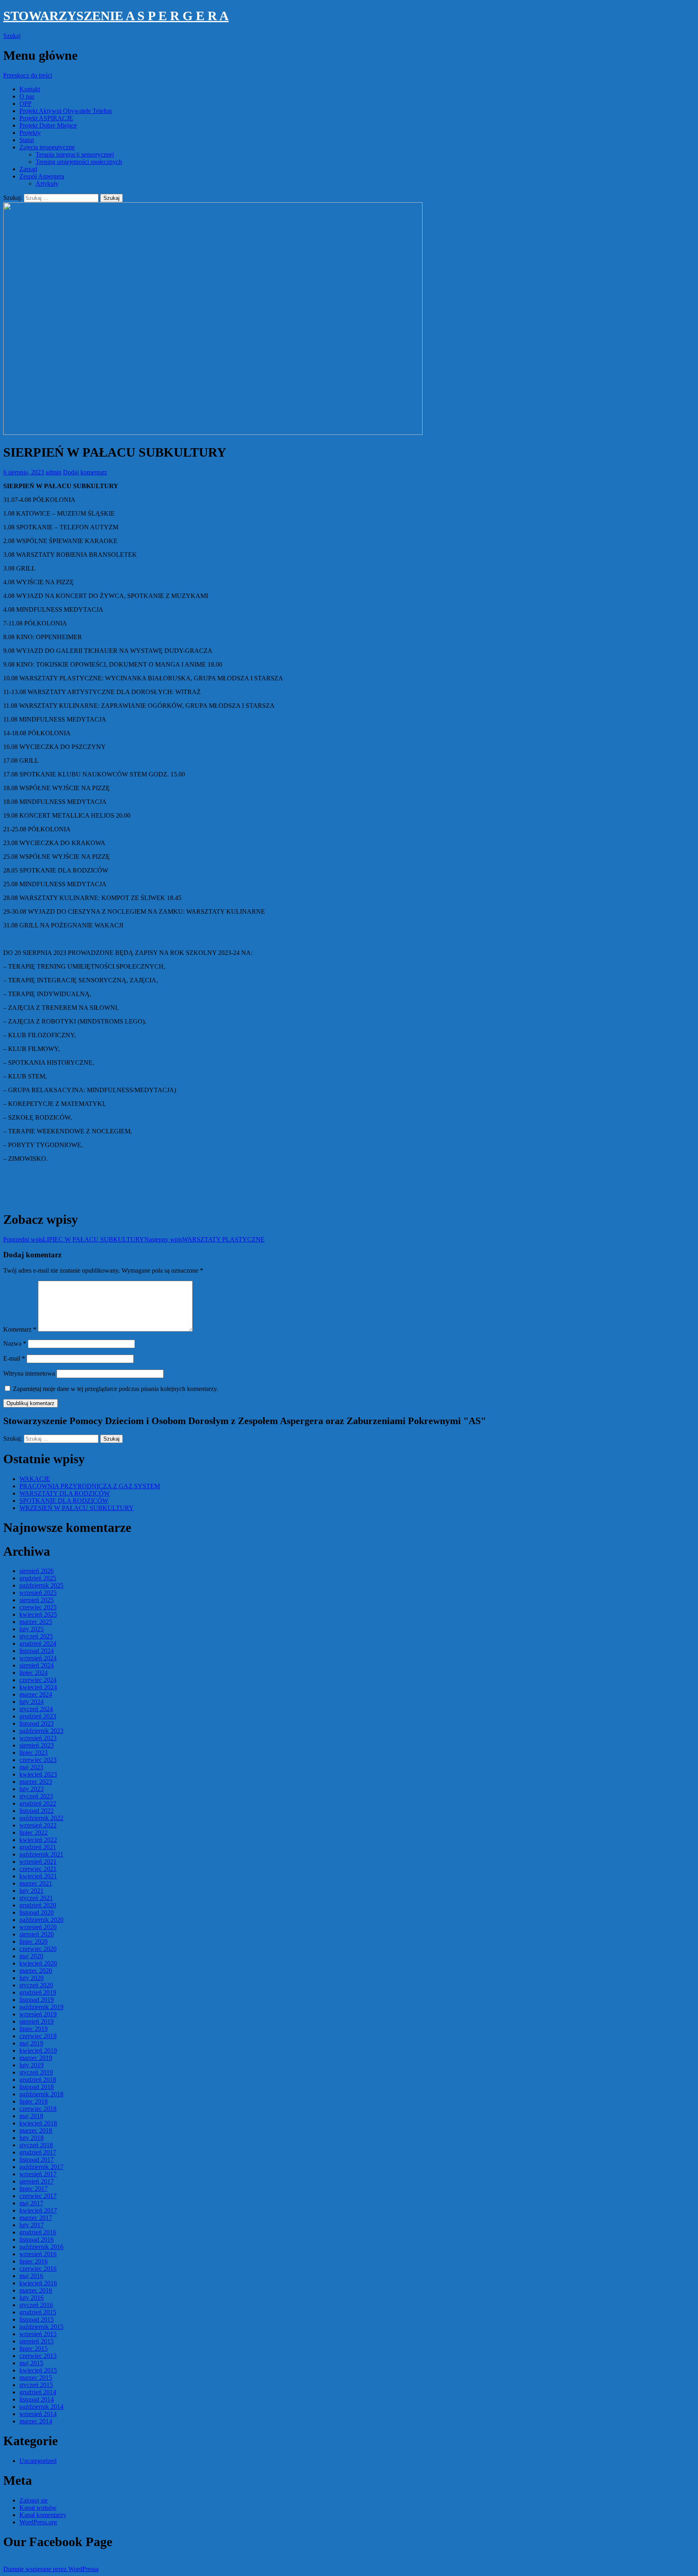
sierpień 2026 (37, 1571)
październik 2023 (41, 1731)
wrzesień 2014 (38, 2414)
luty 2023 (32, 1789)
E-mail (14, 1358)
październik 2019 (41, 2007)
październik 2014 (41, 2407)
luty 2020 (32, 1978)
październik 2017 (41, 2167)
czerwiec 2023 (38, 1760)
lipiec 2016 (34, 2261)
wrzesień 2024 (38, 1658)
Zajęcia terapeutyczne (47, 147)
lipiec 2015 (34, 2348)
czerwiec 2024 (38, 1680)
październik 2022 (41, 1818)
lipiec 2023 (34, 1753)
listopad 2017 (37, 2160)
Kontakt (30, 89)
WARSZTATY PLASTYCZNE (204, 1239)
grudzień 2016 (38, 2232)
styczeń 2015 (36, 2385)
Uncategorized (38, 2461)
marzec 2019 (36, 2058)
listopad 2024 (37, 1651)
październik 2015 (41, 2327)
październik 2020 (41, 1920)
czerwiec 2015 (38, 2356)
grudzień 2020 (38, 1905)
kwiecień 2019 (38, 2051)
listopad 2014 (37, 2399)
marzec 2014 (36, 2421)
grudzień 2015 (38, 2312)
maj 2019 (31, 2043)
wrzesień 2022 (38, 1825)
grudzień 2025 (38, 1578)
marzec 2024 (36, 1694)
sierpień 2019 (37, 2021)
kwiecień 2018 (38, 2123)
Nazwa (15, 1344)
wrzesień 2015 (38, 2334)
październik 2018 (41, 2094)
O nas (27, 96)
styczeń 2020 (36, 1985)
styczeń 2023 (36, 1796)
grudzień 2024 (38, 1644)
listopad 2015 (37, 2319)
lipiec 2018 (34, 2101)
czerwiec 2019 (38, 2036)
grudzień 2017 (38, 2152)
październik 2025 (41, 1585)
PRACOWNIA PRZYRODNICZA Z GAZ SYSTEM (90, 1486)
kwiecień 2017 (38, 2210)
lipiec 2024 (34, 1673)
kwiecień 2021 (38, 1876)
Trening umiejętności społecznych (79, 162)
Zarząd (28, 169)
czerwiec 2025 (38, 1607)
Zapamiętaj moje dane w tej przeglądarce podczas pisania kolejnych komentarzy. (116, 1389)
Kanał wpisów (38, 2508)
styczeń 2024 (36, 1709)
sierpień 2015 (37, 2341)
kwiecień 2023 (38, 1774)
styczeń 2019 (36, 2072)
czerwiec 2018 (38, 2109)
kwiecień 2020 (38, 1963)
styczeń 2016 (36, 2305)
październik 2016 (41, 2247)
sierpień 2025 (37, 1600)
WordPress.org (38, 2522)
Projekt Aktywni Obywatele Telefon (66, 111)
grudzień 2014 (38, 2392)
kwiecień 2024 (38, 1687)
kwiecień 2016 (38, 2283)
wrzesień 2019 (38, 2014)
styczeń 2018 (36, 2145)
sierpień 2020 (37, 1934)
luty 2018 (32, 2138)
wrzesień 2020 (38, 1927)
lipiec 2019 (34, 2029)
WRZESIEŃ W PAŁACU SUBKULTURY (77, 1508)
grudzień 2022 (38, 1803)
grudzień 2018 (38, 2080)
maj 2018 (31, 2116)
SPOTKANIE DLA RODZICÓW (64, 1501)
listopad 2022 (37, 1811)
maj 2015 (31, 2363)
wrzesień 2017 (38, 2174)
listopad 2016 (37, 2239)
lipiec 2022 (34, 1832)
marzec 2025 (36, 1622)
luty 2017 (32, 2225)
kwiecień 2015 (38, 2370)
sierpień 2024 (37, 1665)
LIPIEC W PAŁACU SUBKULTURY (74, 1239)
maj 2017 (31, 2203)
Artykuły (47, 184)
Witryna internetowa (29, 1373)
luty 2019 (32, 2065)
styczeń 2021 (36, 1898)
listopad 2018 (37, 2087)
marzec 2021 (36, 1883)
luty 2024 (32, 1702)
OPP (25, 104)
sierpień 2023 (37, 1745)
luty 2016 (32, 2298)
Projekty (30, 133)
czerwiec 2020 (38, 1949)
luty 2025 (32, 1629)
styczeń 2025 (36, 1636)
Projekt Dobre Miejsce (48, 125)
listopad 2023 (37, 1723)
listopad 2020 (37, 1912)
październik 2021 (41, 1854)
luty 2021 (32, 1891)
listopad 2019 (37, 2000)
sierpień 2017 (37, 2181)
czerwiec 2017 (38, 2196)
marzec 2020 (36, 1971)
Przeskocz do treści (28, 75)
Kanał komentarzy (43, 2515)
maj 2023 (31, 1767)
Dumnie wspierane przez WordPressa (51, 2569)
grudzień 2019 (38, 1992)
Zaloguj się (34, 2500)
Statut (27, 140)
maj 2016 (31, 2276)
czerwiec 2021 (38, 1869)
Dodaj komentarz (85, 472)
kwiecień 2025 (38, 1614)
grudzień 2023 (38, 1716)
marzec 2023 (36, 1782)
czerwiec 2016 (38, 2269)
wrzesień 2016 (38, 2254)
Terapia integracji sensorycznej (75, 154)
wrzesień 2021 (38, 1862)
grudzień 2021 (38, 1847)
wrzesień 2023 (38, 1738)
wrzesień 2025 (38, 1593)
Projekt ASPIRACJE (46, 118)
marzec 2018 (36, 2130)
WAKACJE (35, 1479)
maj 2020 (31, 1956)
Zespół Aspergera (42, 176)
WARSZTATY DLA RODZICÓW (65, 1493)
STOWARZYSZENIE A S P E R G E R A (116, 16)
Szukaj (12, 36)
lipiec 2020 (34, 1941)
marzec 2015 (36, 2378)
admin (54, 472)
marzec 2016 (36, 2290)
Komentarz (20, 1329)
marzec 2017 (36, 2218)
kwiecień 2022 (38, 1840)
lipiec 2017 (34, 2189)
